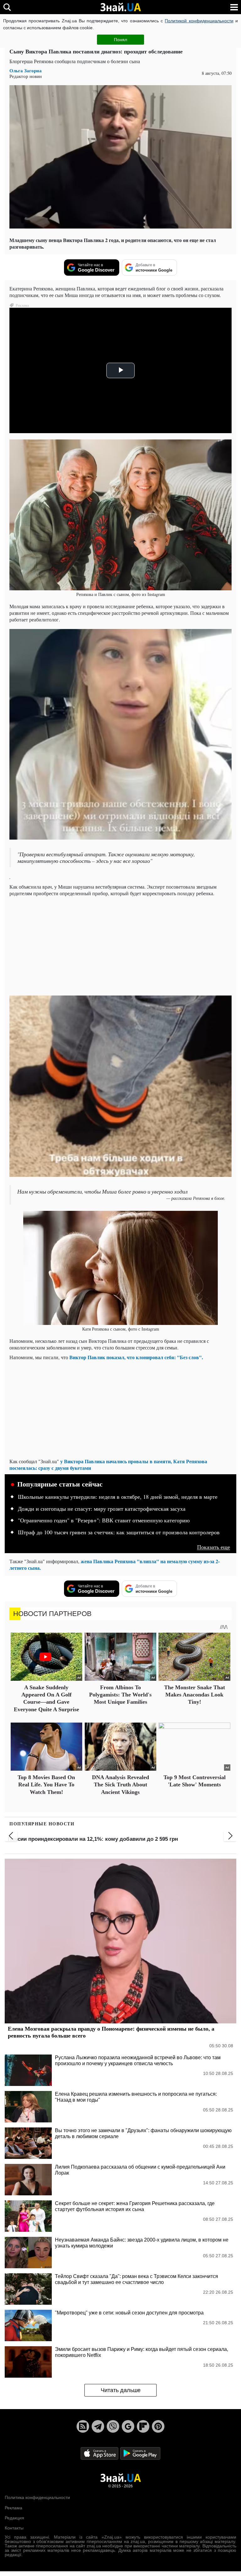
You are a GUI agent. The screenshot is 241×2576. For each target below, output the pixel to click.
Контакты (14, 2528)
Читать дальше (121, 2390)
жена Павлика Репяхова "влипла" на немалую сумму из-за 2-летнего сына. (115, 1564)
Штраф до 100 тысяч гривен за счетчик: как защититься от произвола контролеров (119, 1532)
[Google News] (128, 2426)
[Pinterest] (158, 2426)
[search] (7, 7)
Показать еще (214, 1547)
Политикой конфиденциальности (199, 21)
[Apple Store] (100, 2453)
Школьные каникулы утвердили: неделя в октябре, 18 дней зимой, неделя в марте (118, 1497)
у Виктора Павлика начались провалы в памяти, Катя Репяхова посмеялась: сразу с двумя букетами (108, 1465)
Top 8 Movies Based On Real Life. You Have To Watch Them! (46, 1785)
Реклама (13, 2508)
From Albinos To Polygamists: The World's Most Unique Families (120, 1695)
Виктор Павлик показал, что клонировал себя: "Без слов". (136, 1357)
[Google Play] (140, 2453)
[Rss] (83, 2426)
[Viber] (113, 2426)
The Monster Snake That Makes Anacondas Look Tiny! (195, 1695)
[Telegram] (98, 2426)
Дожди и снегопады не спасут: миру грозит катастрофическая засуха (102, 1509)
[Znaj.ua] (120, 7)
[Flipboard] (143, 2426)
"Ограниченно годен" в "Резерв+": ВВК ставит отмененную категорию (104, 1520)
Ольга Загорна (26, 71)
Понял (120, 40)
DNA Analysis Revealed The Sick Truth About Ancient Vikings (120, 1785)
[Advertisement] (120, 945)
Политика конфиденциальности (37, 2497)
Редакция (14, 2518)
